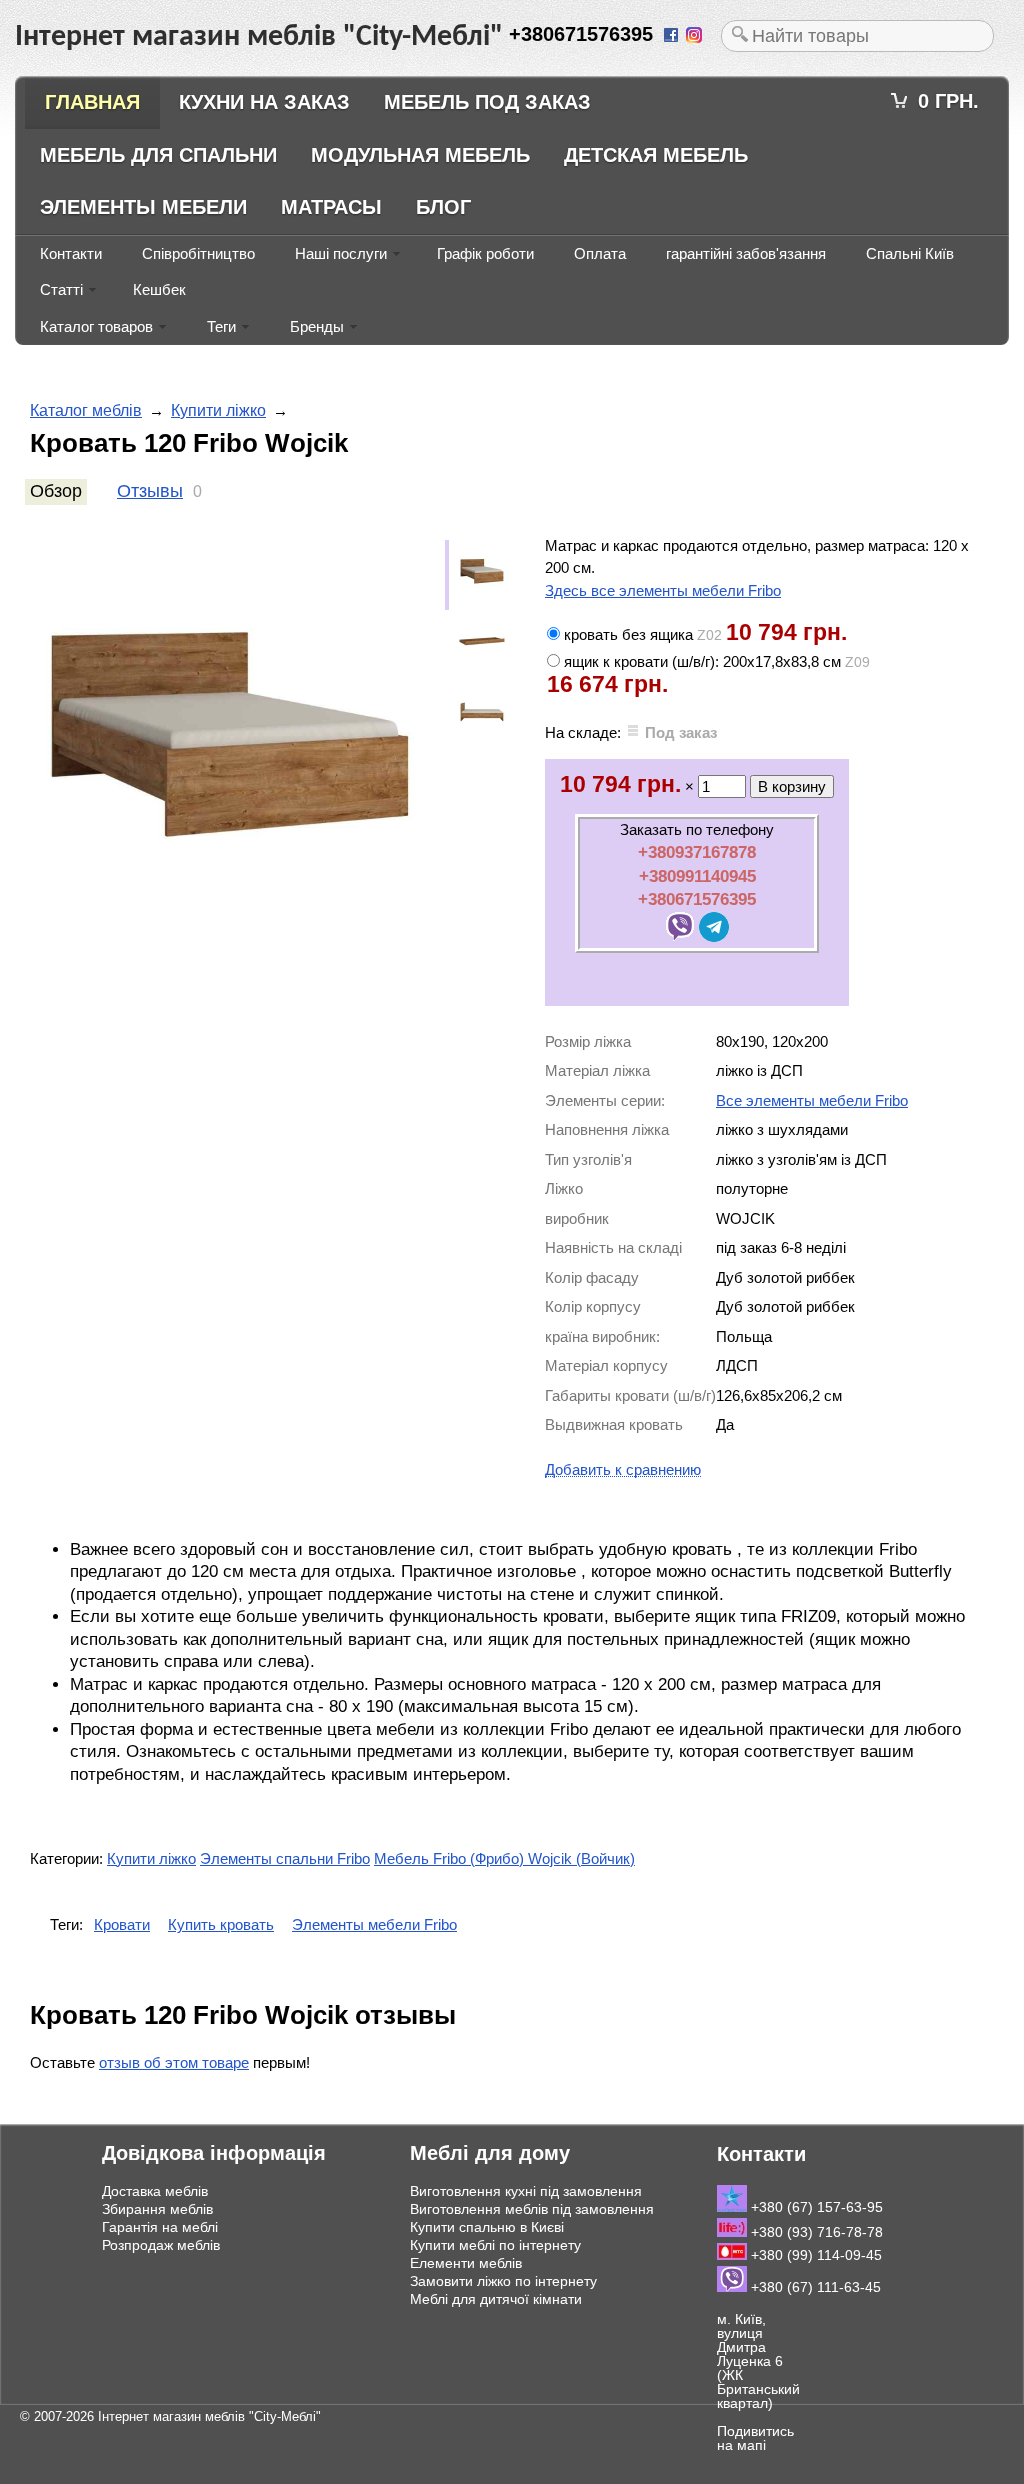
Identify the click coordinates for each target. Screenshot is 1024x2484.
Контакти (71, 253)
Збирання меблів (157, 2209)
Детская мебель (656, 155)
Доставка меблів (155, 2191)
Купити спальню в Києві (487, 2227)
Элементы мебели (143, 207)
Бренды (317, 326)
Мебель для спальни (158, 155)
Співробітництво (198, 253)
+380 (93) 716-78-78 (815, 2232)
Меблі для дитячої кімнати (496, 2299)
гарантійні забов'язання (746, 253)
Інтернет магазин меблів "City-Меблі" (209, 2416)
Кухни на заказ (264, 102)
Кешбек (159, 289)
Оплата (600, 253)
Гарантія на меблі (160, 2227)
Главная (92, 102)
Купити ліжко (218, 410)
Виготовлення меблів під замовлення (532, 2209)
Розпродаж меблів (161, 2245)
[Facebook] (673, 36)
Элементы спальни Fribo (285, 1858)
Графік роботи (485, 253)
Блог (443, 207)
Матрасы (331, 207)
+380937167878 (697, 852)
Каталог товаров (96, 326)
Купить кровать (221, 1924)
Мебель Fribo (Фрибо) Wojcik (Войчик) (504, 1858)
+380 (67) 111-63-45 (814, 2287)
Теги (221, 326)
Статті (61, 289)
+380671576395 (697, 899)
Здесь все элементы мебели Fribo (663, 590)
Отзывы (150, 491)
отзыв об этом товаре (174, 2062)
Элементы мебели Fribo (374, 1924)
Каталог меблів (86, 410)
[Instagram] (696, 36)
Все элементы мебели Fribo (812, 1100)
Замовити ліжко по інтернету (503, 2281)
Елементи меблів (466, 2263)
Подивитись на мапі (755, 2438)
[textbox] (857, 36)
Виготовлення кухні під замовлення (526, 2191)
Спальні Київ (910, 253)
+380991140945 (697, 876)
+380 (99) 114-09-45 (814, 2255)
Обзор (56, 491)
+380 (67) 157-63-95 (815, 2207)
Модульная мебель (420, 155)
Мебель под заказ (487, 102)
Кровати (122, 1924)
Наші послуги (341, 253)
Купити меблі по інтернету (495, 2245)
